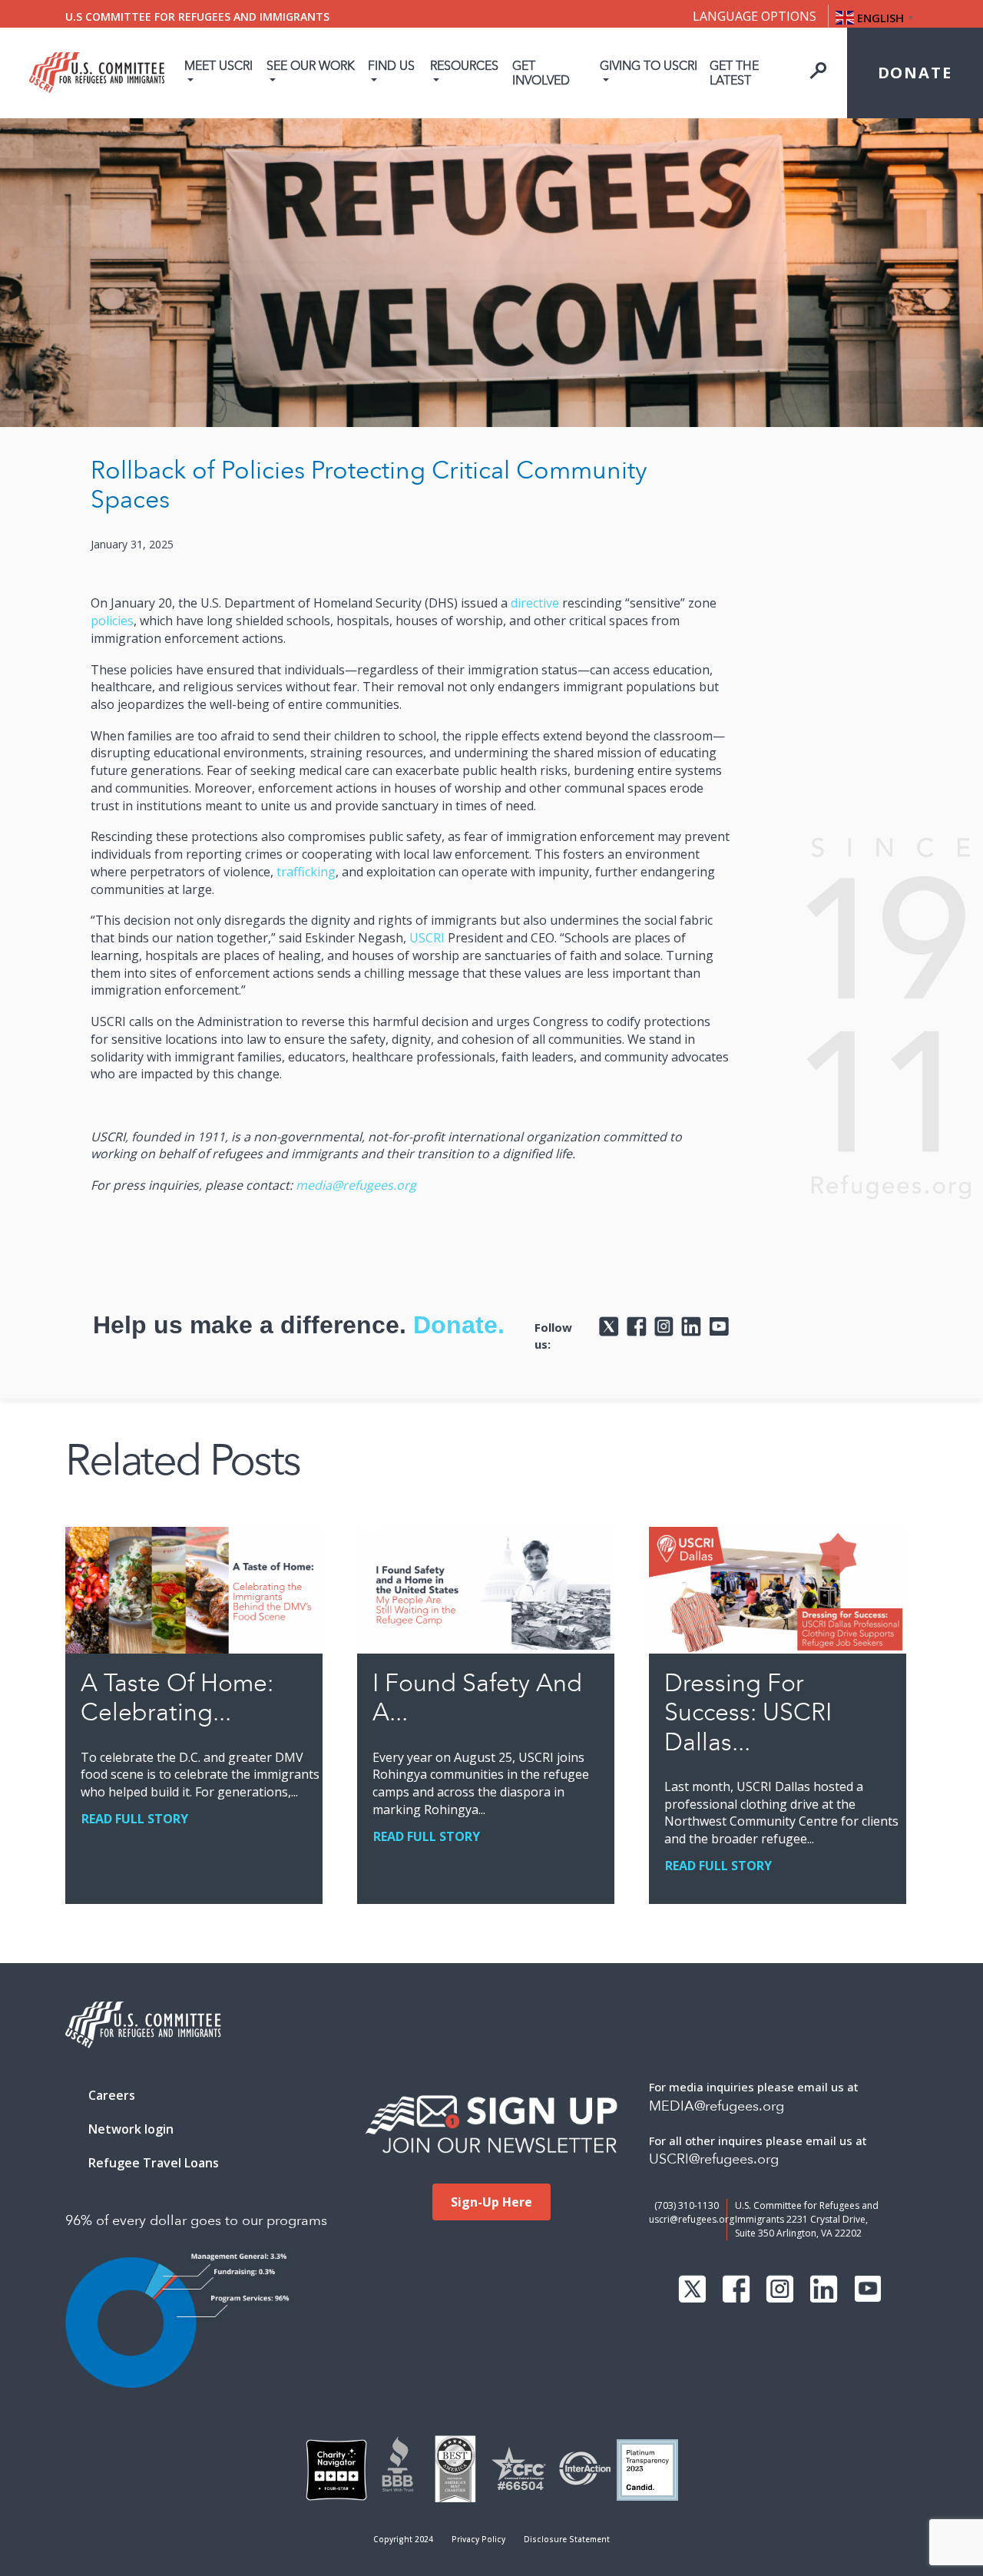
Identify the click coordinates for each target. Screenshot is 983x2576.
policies (112, 621)
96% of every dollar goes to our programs (196, 2221)
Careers (112, 2095)
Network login (131, 2129)
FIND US (391, 66)
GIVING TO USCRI (649, 66)
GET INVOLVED (541, 73)
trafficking (306, 872)
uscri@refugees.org (692, 2219)
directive (535, 603)
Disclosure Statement (567, 2539)
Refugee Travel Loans (154, 2163)
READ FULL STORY (135, 1819)
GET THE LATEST (734, 73)
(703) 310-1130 (687, 2205)
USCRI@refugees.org (714, 2159)
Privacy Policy (478, 2539)
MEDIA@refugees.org (717, 2106)
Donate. (459, 1325)
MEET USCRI (218, 66)
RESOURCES (464, 66)
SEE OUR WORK (311, 66)
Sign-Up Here (491, 2202)
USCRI (427, 938)
